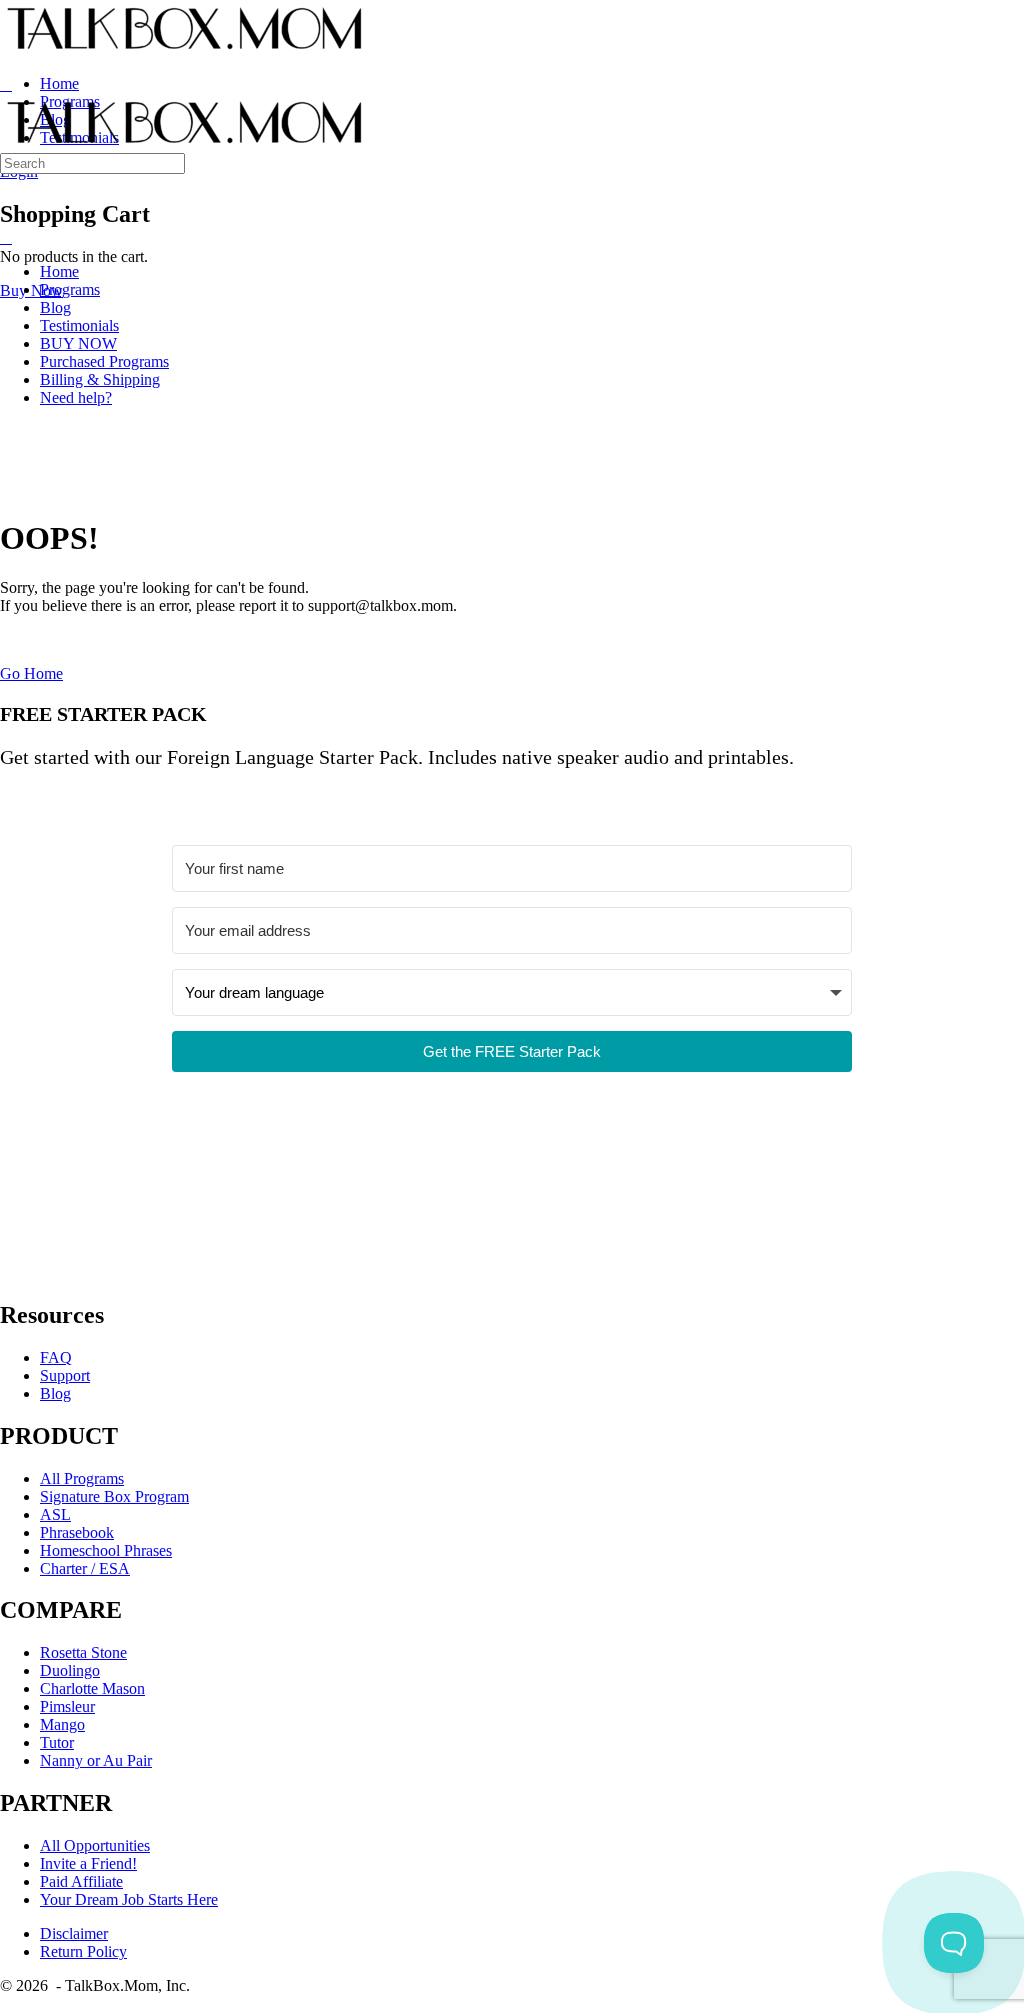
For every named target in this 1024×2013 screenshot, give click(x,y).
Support (65, 1375)
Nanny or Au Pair (96, 1760)
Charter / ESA (85, 1568)
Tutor (57, 1742)
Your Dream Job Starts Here (129, 1899)
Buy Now (31, 290)
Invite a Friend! (88, 1863)
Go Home (31, 673)
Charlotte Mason (92, 1688)
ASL (55, 1514)
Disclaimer (74, 1933)
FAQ (56, 1357)
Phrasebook (77, 1532)
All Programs (82, 1478)
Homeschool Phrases (106, 1550)
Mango (62, 1724)
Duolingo (70, 1670)
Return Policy (83, 1951)
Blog (55, 1393)
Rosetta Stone (83, 1652)
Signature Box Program (114, 1496)
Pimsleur (67, 1706)
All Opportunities (95, 1845)
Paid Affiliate (81, 1881)
